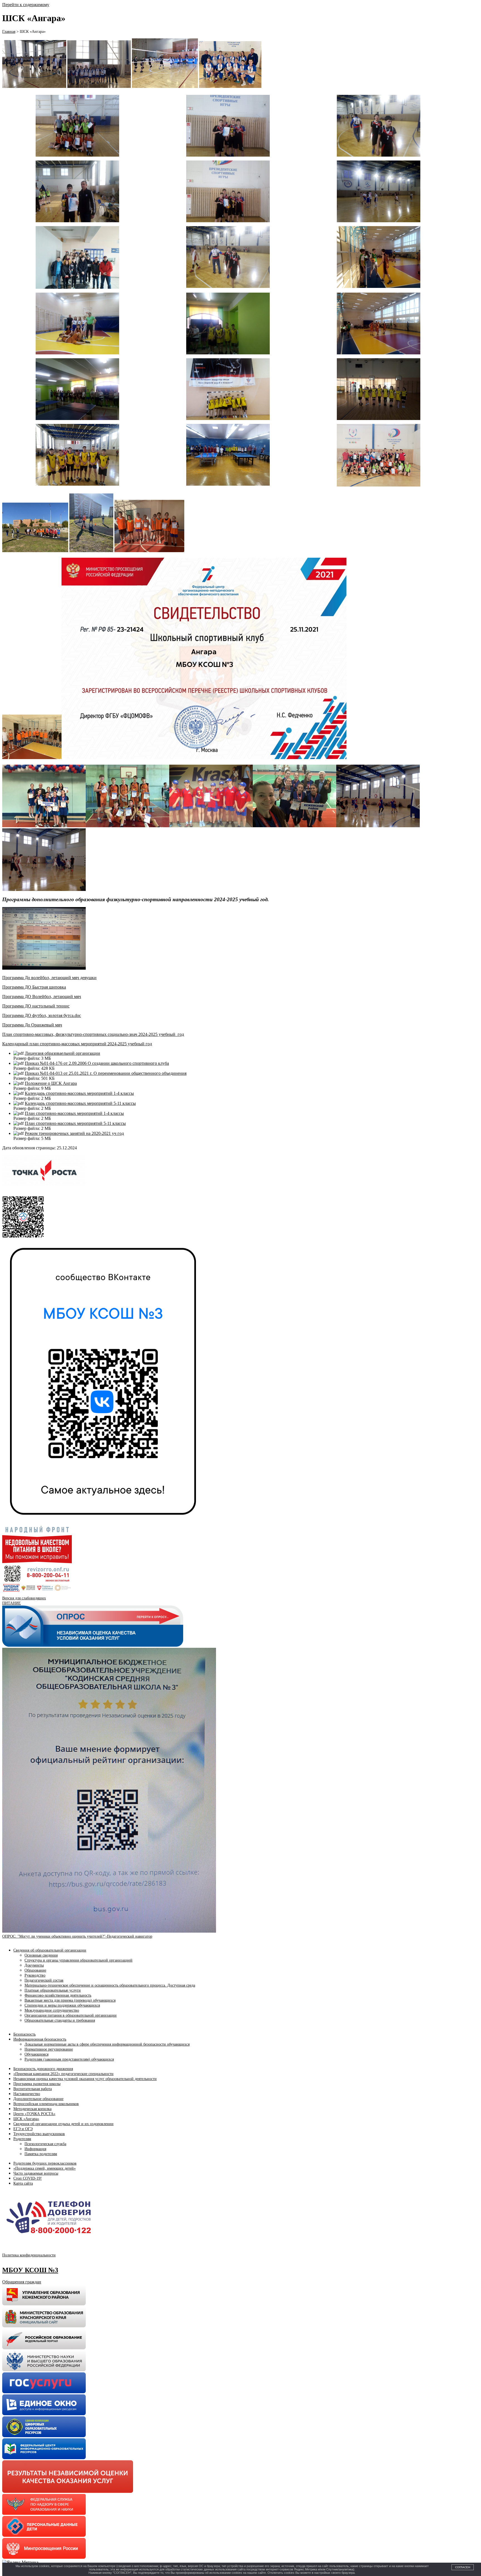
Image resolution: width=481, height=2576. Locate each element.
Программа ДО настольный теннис (36, 1006)
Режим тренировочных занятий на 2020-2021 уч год (74, 1133)
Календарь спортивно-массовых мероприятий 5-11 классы (80, 1103)
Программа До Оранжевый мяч (32, 1025)
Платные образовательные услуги (53, 1990)
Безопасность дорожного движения (43, 2069)
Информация (35, 2149)
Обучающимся (36, 2054)
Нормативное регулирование (49, 2049)
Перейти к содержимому (26, 5)
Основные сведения (41, 1955)
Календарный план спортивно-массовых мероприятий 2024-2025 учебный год (77, 1044)
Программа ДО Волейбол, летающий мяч (42, 996)
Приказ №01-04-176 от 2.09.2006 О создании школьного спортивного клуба (97, 1063)
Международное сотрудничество (52, 2010)
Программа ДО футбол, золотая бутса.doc (42, 1015)
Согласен (463, 2567)
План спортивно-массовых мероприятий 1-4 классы (74, 1113)
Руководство (35, 1975)
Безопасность (24, 2034)
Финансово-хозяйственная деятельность (58, 1995)
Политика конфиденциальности (29, 2255)
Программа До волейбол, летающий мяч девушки (49, 978)
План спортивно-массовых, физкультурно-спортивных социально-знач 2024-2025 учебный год (93, 1034)
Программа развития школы (37, 2084)
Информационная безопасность (40, 2039)
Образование (35, 1970)
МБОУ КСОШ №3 (30, 2270)
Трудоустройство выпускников (39, 2134)
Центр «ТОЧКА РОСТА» (34, 2114)
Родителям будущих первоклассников (45, 2163)
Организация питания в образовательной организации (71, 2015)
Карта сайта (23, 2183)
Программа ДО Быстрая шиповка (34, 987)
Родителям (22, 2139)
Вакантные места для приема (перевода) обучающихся (70, 2000)
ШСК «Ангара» (26, 2119)
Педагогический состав (44, 1980)
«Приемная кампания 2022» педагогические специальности (63, 2074)
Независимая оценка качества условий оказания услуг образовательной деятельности (85, 2079)
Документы (34, 1965)
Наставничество (27, 2094)
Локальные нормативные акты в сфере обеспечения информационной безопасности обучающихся (107, 2044)
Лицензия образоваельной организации (62, 1053)
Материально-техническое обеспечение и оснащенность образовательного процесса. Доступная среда (110, 1985)
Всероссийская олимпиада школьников (46, 2104)
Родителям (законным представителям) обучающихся (69, 2059)
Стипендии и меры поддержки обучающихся (62, 2005)
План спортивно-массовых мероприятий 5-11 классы (75, 1123)
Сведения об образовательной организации (50, 1950)
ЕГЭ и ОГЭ (23, 2129)
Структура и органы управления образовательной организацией (78, 1960)
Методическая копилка (32, 2109)
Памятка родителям (41, 2154)
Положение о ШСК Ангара (51, 1083)
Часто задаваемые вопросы (36, 2173)
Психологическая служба (45, 2144)
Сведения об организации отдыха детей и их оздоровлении (63, 2124)
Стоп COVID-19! (28, 2178)
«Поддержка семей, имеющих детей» (45, 2168)
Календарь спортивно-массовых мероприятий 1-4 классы (79, 1093)
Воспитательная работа (33, 2089)
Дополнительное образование (38, 2099)
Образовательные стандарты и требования (60, 2020)
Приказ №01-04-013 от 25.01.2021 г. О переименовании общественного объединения (106, 1073)
